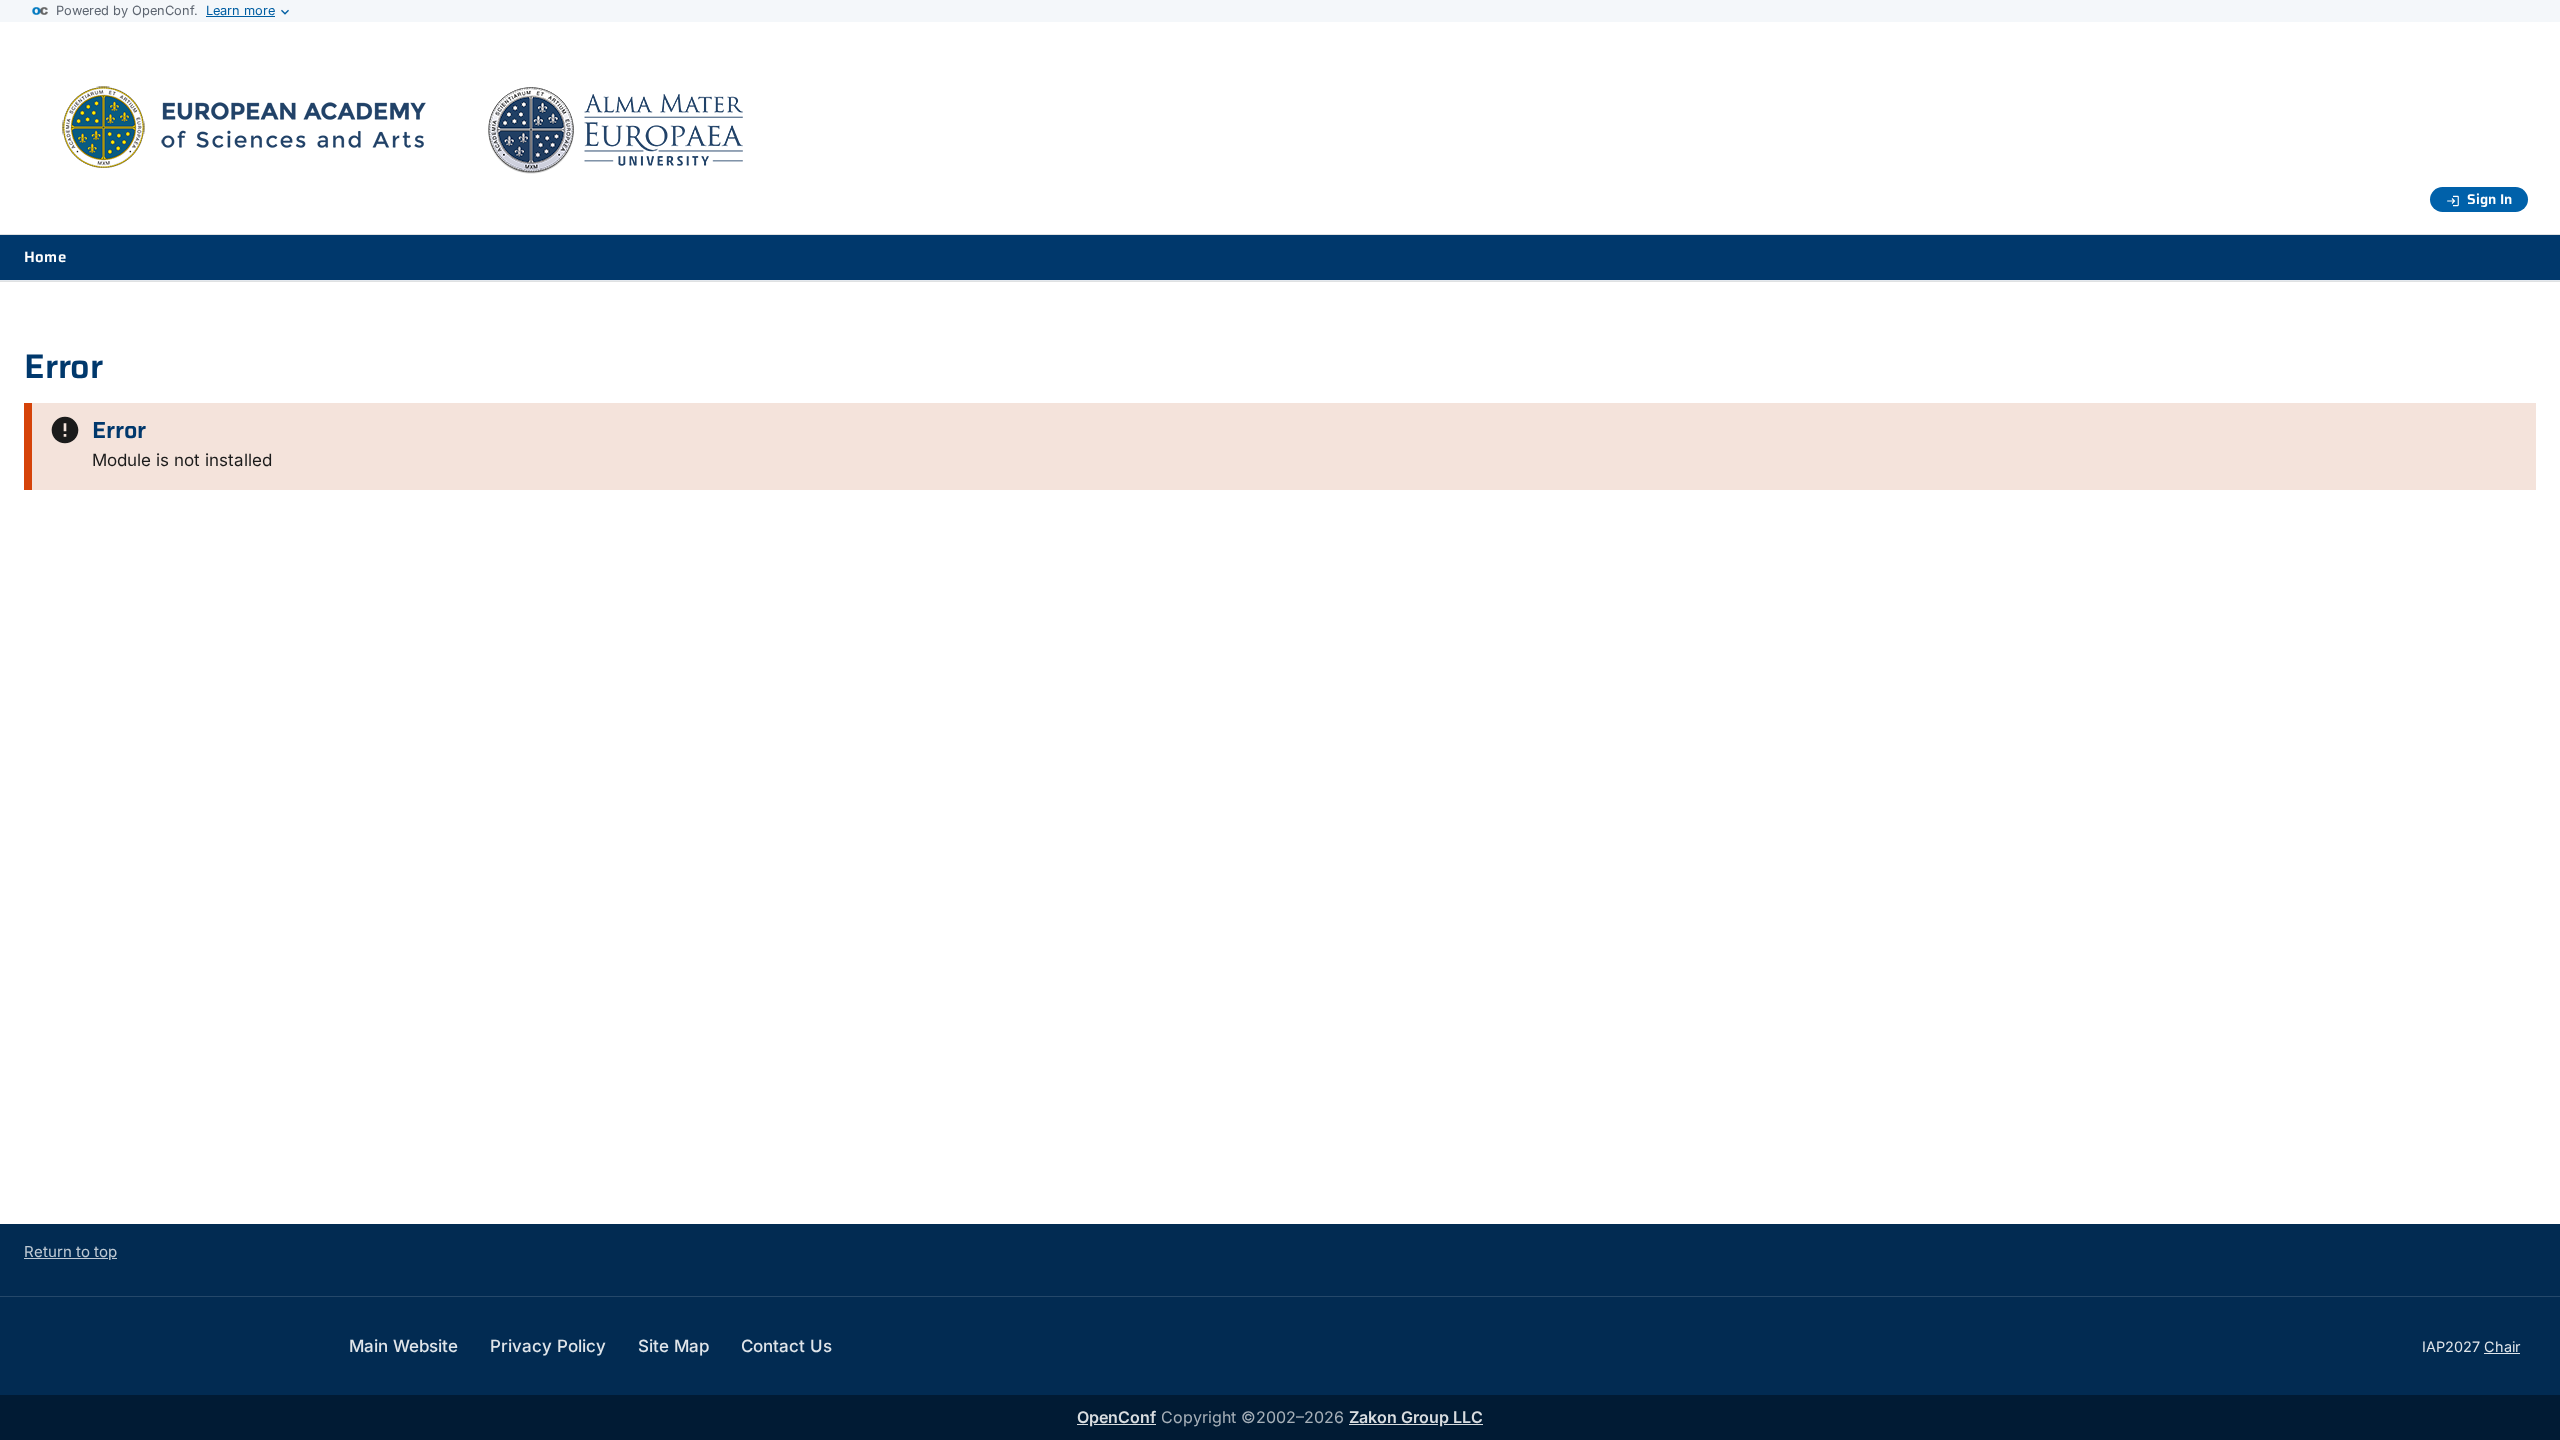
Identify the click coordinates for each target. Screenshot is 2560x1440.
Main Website (403, 1346)
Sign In (2489, 199)
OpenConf (1116, 1417)
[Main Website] (424, 170)
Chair (2502, 1346)
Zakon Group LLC (1416, 1417)
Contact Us (786, 1346)
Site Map (673, 1346)
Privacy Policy (548, 1346)
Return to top (70, 1251)
